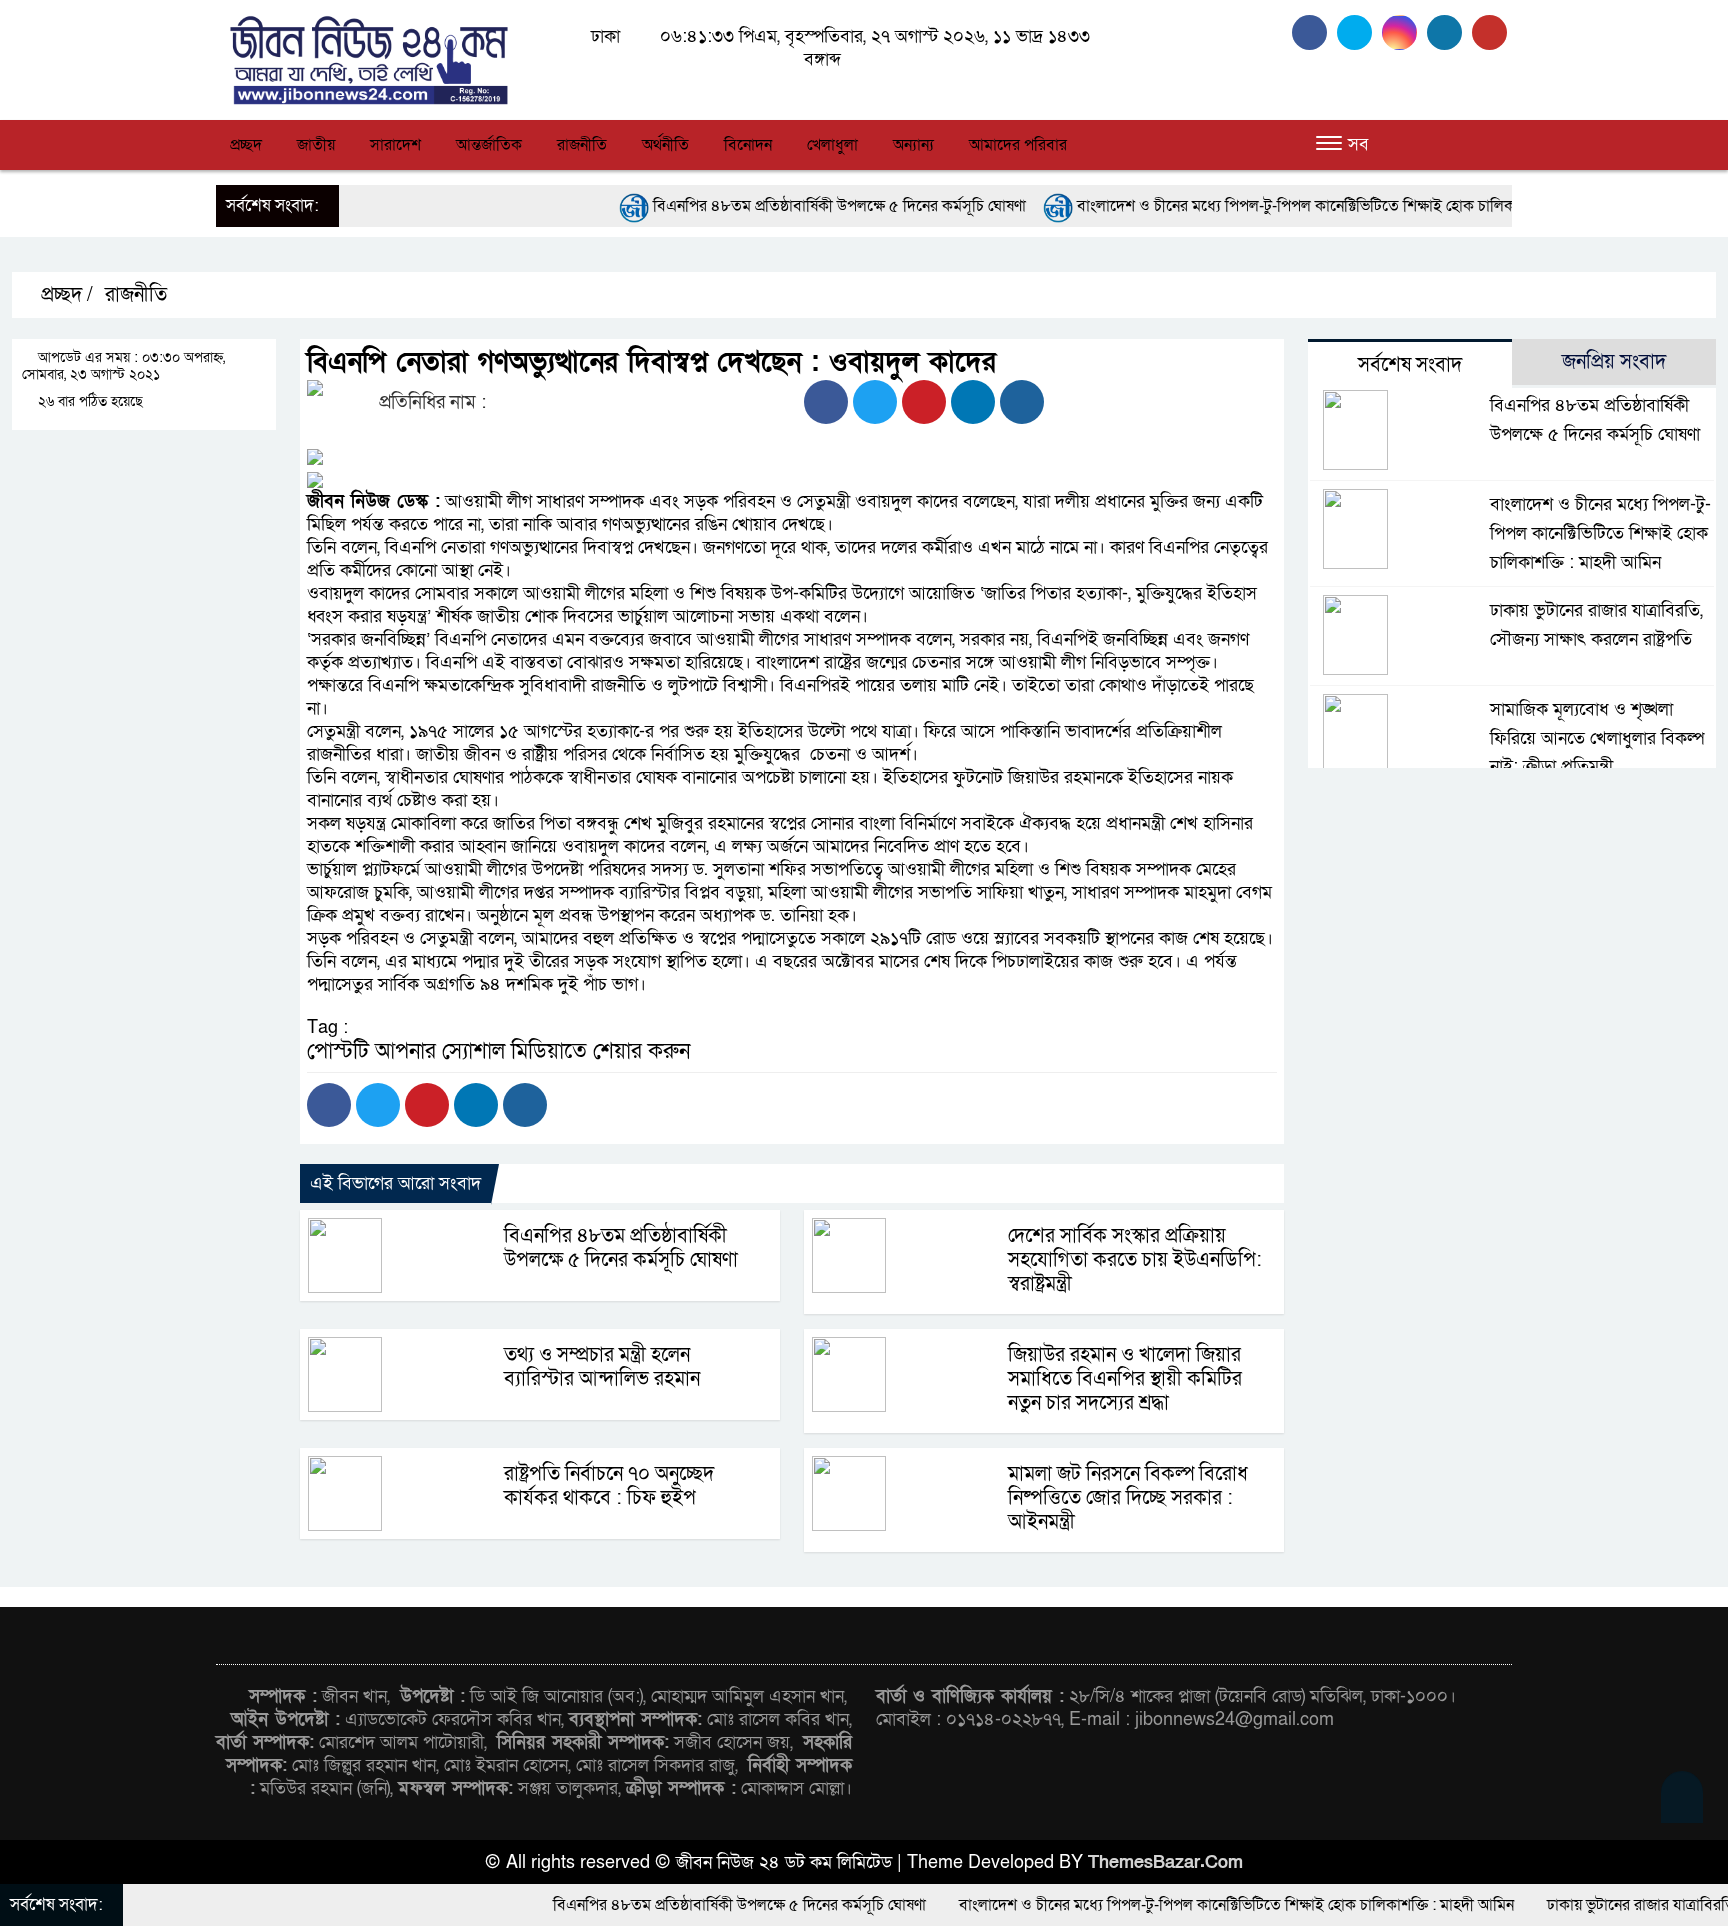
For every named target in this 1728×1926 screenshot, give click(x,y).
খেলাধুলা (832, 145)
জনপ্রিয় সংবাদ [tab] (1614, 362)
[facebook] (1314, 32)
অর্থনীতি (665, 145)
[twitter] (1359, 32)
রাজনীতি (582, 145)
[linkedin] (1449, 32)
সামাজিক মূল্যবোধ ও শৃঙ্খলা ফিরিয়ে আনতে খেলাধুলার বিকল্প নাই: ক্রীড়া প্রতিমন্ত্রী (1597, 738)
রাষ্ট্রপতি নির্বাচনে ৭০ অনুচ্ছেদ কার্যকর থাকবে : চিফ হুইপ (609, 1486)
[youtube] (1492, 32)
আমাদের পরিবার (1018, 145)
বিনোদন (748, 145)
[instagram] (1404, 32)
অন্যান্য (913, 145)
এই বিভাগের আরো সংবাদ (395, 1183)
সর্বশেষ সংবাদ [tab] (1410, 365)
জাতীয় (316, 145)
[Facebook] (826, 402)
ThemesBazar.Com (1165, 1862)
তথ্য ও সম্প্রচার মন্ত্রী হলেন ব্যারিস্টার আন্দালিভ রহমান (602, 1367)
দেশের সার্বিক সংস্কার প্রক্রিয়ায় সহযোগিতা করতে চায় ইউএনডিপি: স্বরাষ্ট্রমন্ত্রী (1135, 1260)
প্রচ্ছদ (246, 145)
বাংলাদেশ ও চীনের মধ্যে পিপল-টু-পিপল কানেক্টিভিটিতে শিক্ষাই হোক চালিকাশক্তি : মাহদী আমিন (1262, 206)
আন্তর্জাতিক (489, 145)
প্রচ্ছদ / (64, 295)
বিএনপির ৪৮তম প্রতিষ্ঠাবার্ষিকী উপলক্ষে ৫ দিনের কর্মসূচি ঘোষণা (747, 206)
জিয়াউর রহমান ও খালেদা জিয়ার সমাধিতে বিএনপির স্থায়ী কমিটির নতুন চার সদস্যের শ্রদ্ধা (1125, 1379)
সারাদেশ (395, 145)
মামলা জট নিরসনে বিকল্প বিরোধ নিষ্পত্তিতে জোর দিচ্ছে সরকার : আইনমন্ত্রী (1128, 1498)
